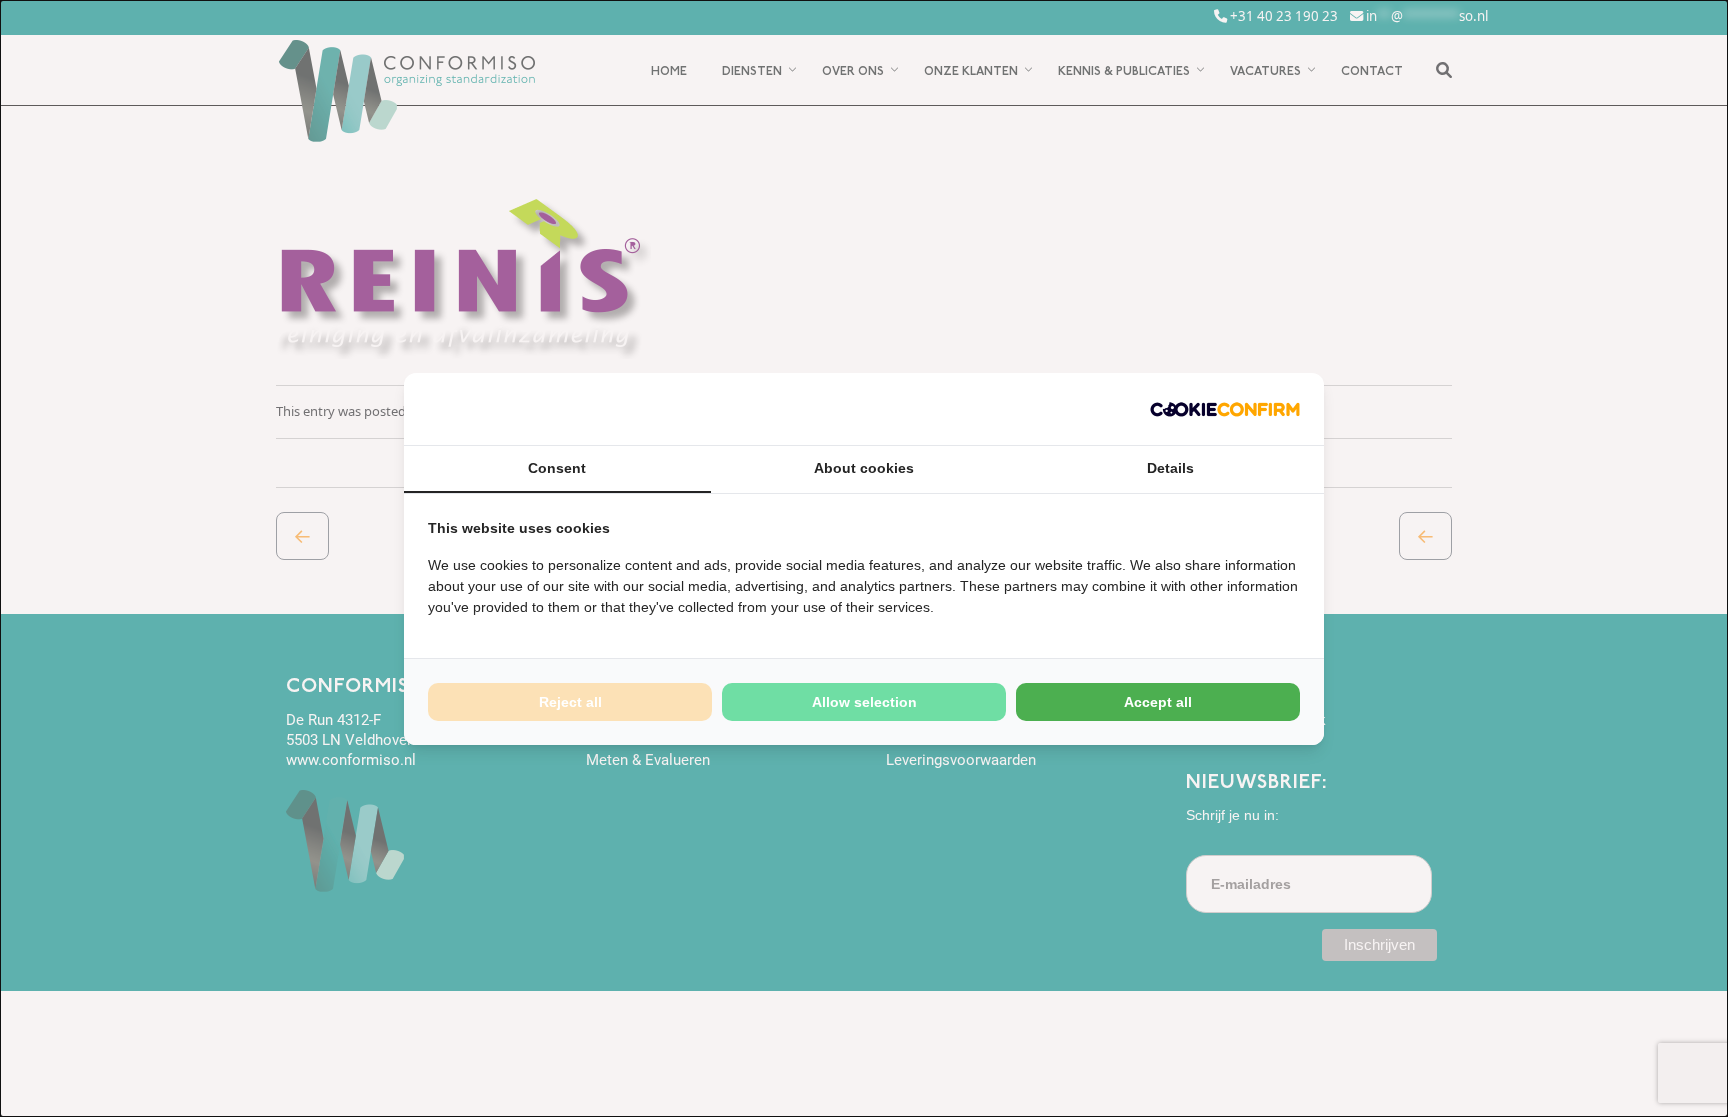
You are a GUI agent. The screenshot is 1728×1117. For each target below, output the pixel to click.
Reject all (570, 702)
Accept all (1158, 702)
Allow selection (864, 702)
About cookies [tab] (864, 468)
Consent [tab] (557, 468)
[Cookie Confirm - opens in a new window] (1225, 409)
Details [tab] (1170, 468)
